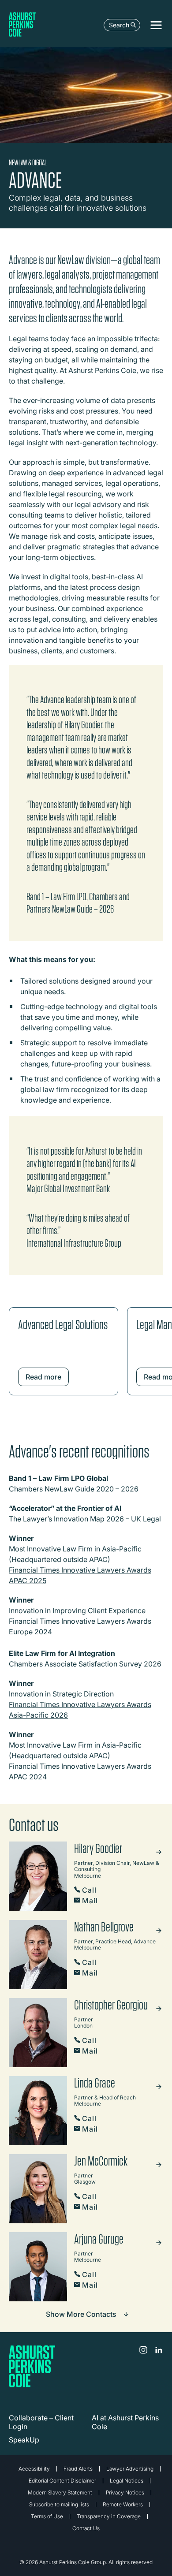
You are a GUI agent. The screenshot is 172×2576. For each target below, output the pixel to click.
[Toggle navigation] (156, 25)
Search (119, 25)
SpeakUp (24, 2440)
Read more (43, 1377)
